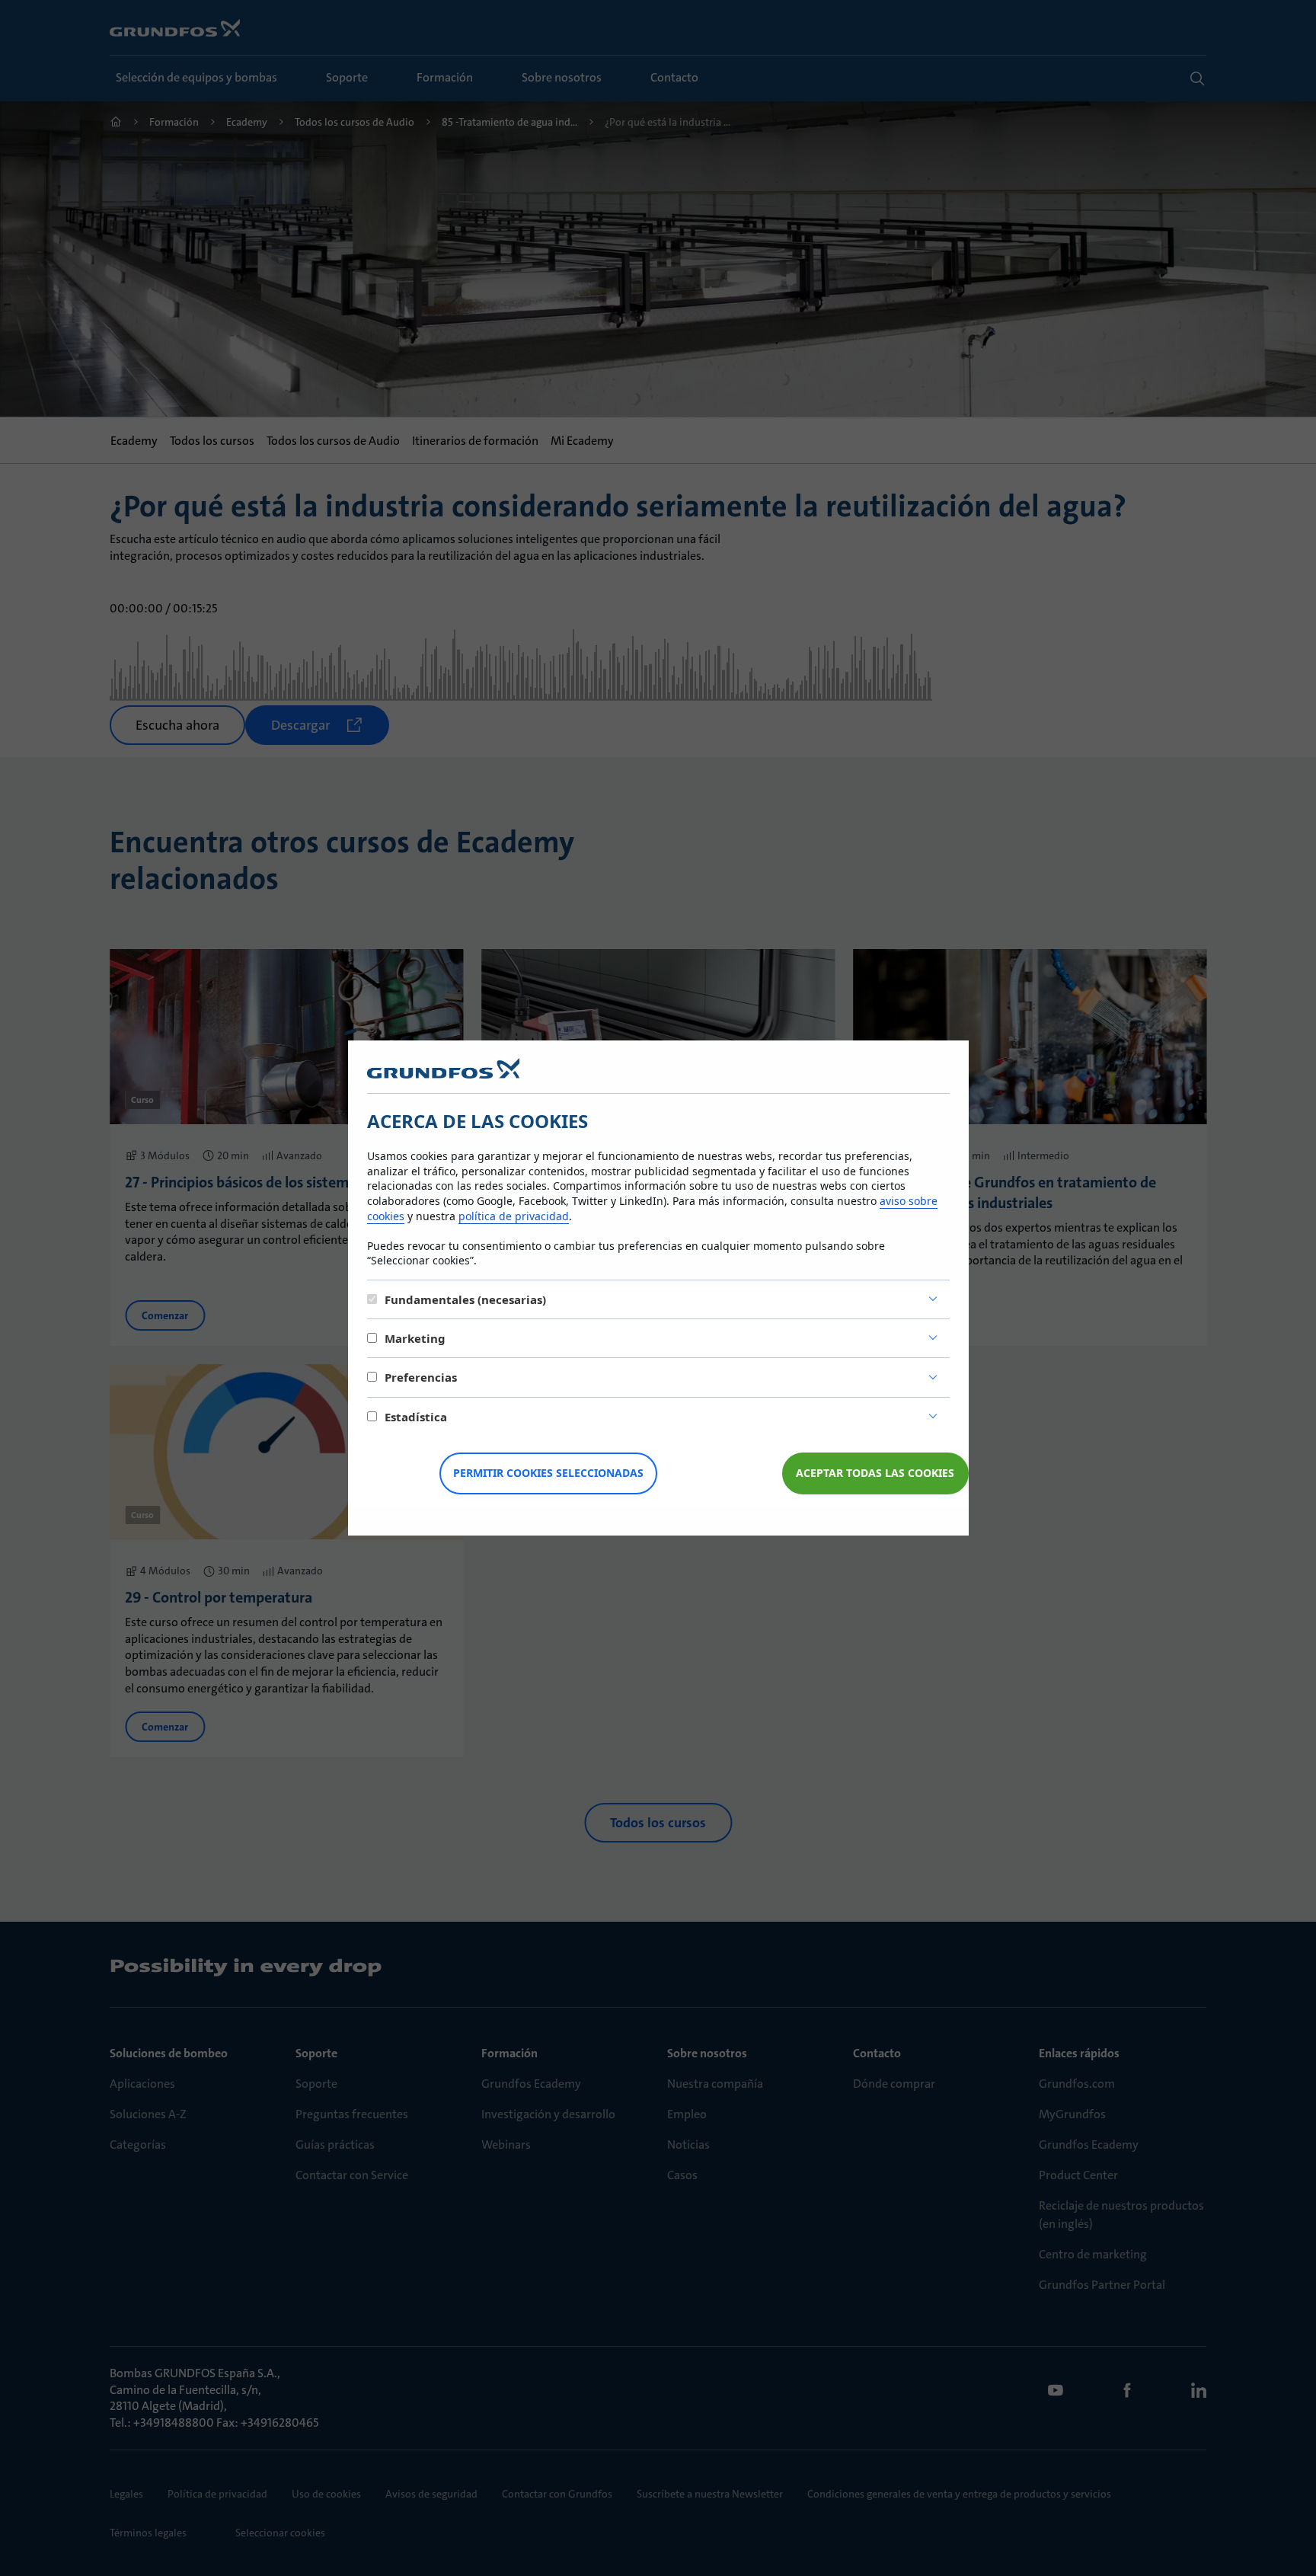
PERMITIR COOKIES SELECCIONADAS (548, 1473)
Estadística (416, 1417)
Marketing (415, 1338)
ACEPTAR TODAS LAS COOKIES (875, 1473)
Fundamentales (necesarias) (465, 1299)
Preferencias (421, 1377)
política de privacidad (514, 1216)
